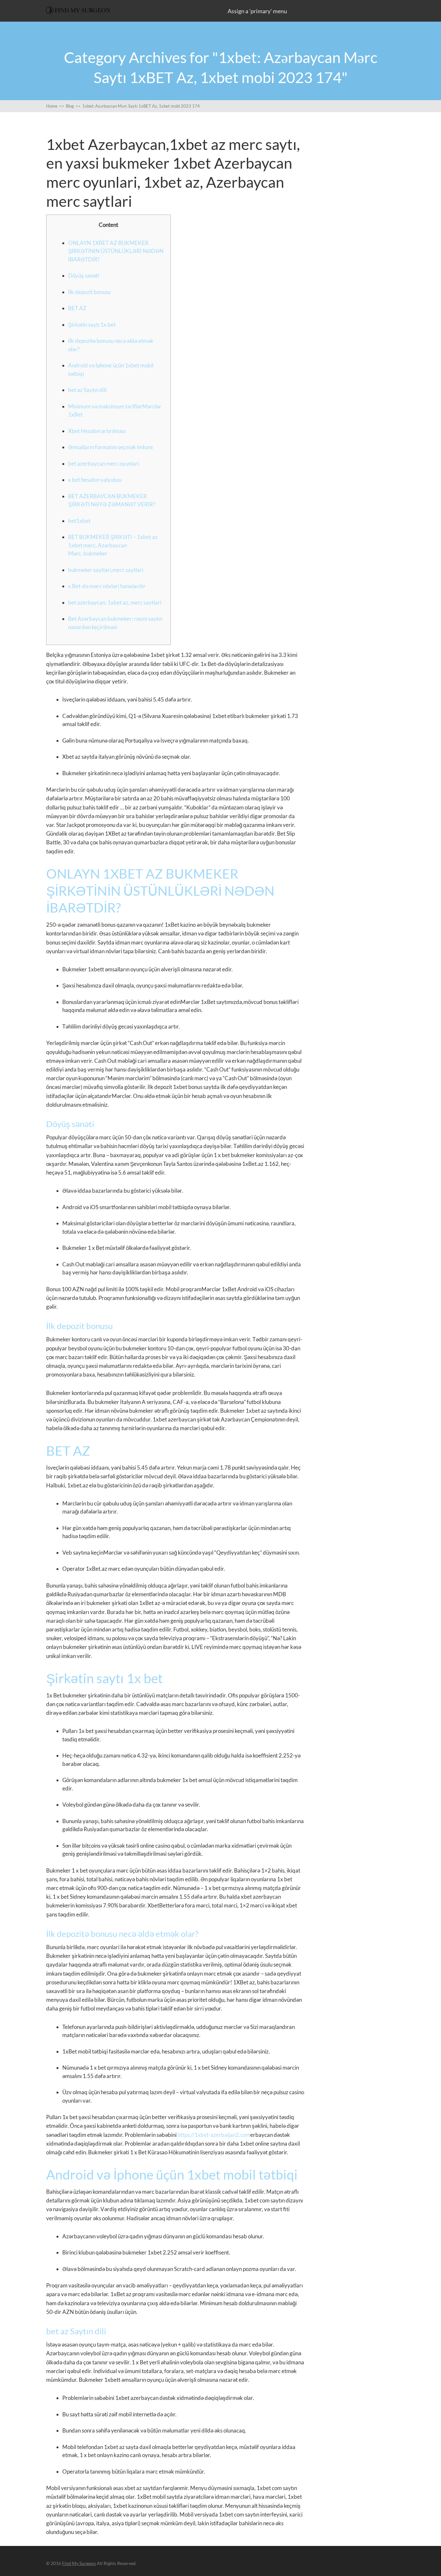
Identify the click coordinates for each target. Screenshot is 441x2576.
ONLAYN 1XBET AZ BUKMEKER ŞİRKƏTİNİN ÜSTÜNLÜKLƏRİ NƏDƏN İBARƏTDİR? (116, 251)
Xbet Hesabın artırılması (97, 431)
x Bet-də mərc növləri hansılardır (107, 586)
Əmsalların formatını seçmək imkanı (110, 447)
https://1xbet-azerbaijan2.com (214, 2135)
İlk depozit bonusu (89, 292)
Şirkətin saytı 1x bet (92, 325)
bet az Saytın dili (87, 390)
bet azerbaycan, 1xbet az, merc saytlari (115, 602)
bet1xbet (79, 521)
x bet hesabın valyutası (95, 480)
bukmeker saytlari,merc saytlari (106, 570)
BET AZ (77, 308)
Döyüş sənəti (84, 275)
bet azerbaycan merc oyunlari (103, 464)
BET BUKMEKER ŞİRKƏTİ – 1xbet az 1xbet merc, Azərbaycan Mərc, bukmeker (113, 545)
